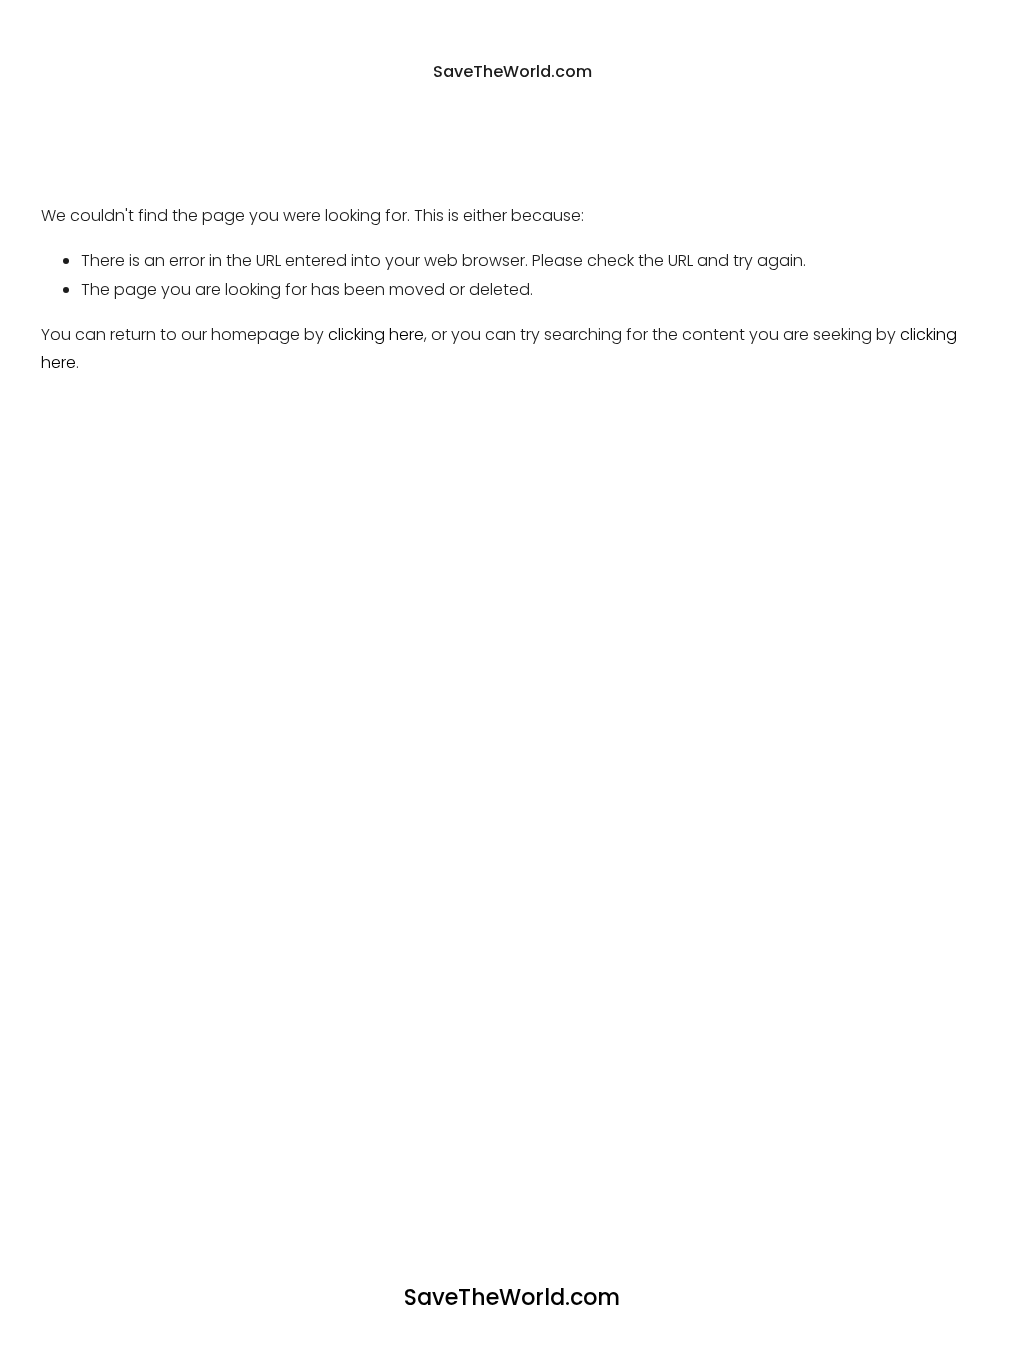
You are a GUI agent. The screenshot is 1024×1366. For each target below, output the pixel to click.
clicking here (376, 334)
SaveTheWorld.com (512, 71)
